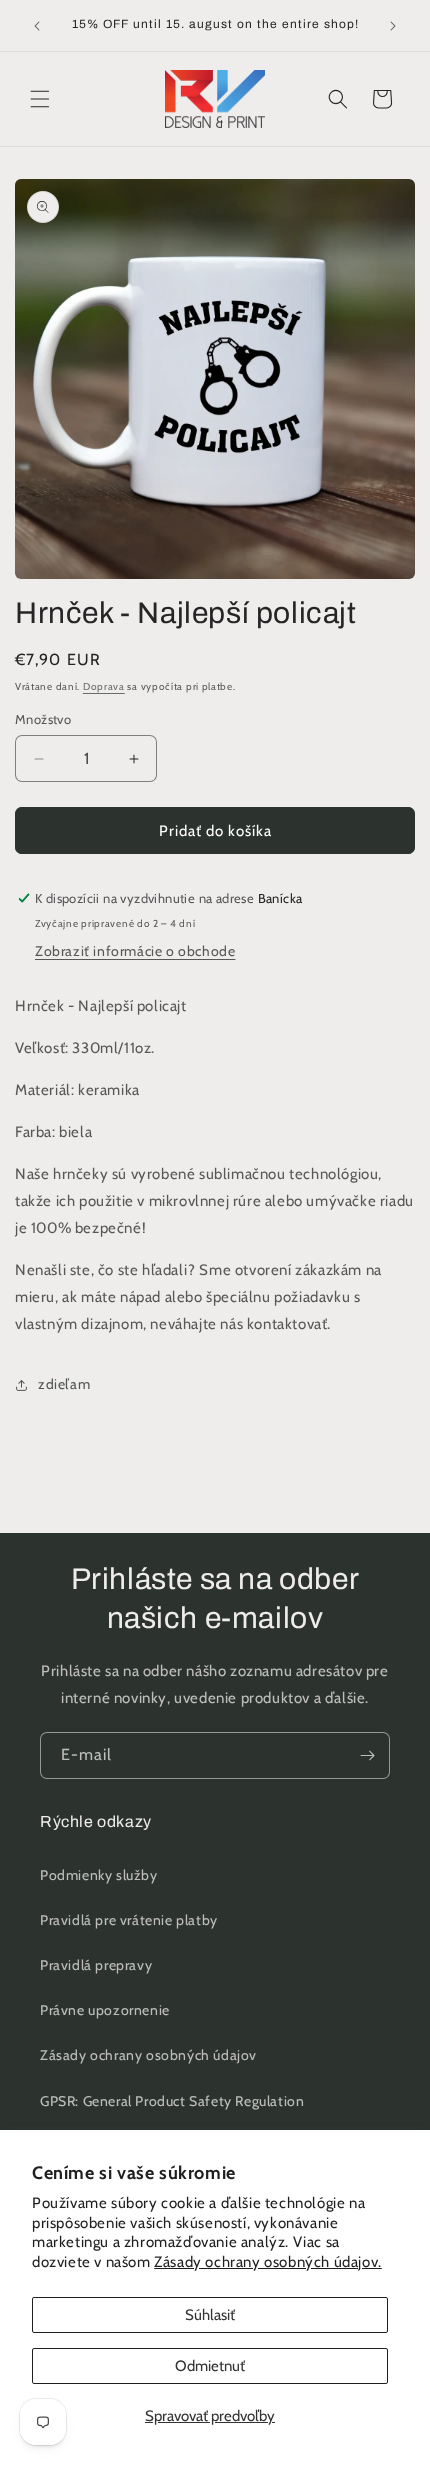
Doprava (104, 686)
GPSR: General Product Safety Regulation (172, 2101)
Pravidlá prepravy (96, 1965)
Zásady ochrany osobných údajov (148, 2055)
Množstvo (43, 719)
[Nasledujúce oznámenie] (393, 26)
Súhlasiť (210, 2315)
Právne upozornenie (105, 2010)
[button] (40, 99)
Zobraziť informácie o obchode (135, 951)
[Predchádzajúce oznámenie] (37, 26)
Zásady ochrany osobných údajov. (268, 2262)
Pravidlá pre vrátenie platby (129, 1920)
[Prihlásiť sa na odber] (367, 1755)
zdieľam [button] (64, 1384)
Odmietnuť (210, 2366)
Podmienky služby (99, 1875)
